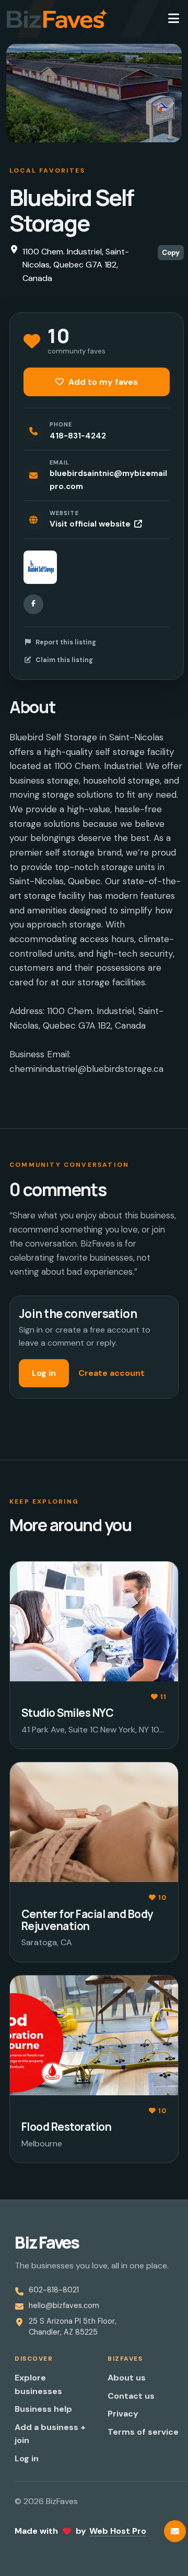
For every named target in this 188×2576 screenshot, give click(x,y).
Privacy (123, 2414)
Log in (44, 1373)
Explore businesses (38, 2384)
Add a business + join (50, 2434)
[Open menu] (173, 19)
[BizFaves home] (57, 19)
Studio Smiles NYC (67, 1713)
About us (127, 2378)
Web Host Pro (118, 2531)
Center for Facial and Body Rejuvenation (87, 1920)
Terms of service (143, 2432)
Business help (43, 2409)
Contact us (131, 2396)
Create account (111, 1373)
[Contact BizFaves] (175, 2531)
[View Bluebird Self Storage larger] (40, 567)
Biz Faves (47, 2242)
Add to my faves (102, 382)
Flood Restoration (66, 2127)
